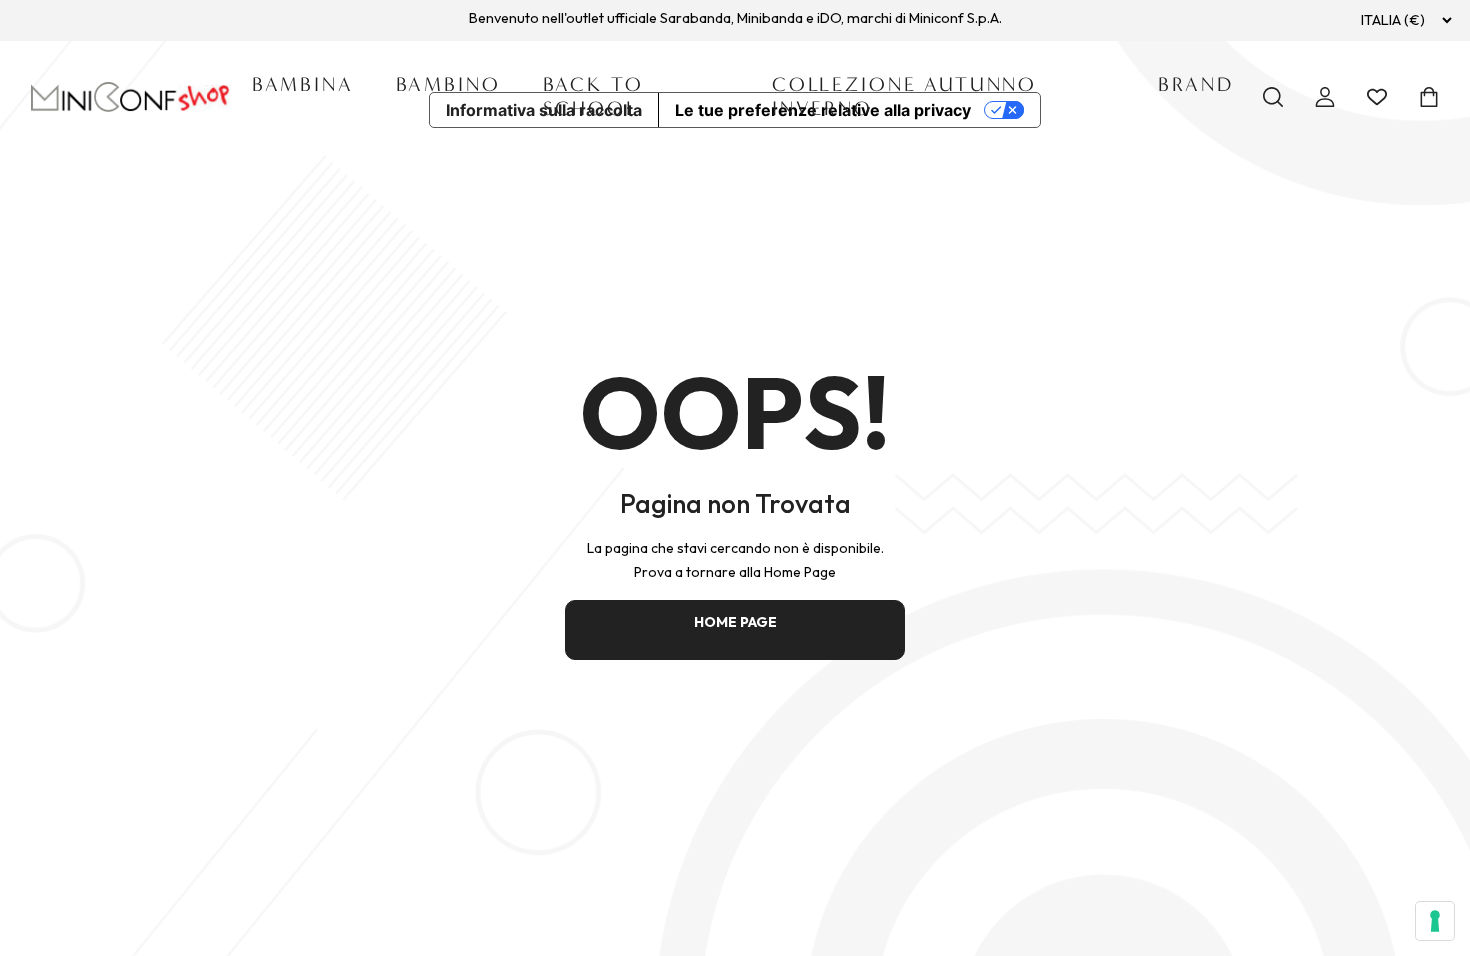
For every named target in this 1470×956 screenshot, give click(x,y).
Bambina (303, 84)
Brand (1196, 84)
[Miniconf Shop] (131, 97)
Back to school (593, 96)
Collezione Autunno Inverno (904, 96)
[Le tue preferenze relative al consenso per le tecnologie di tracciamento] (1435, 921)
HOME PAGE (735, 622)
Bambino (448, 84)
